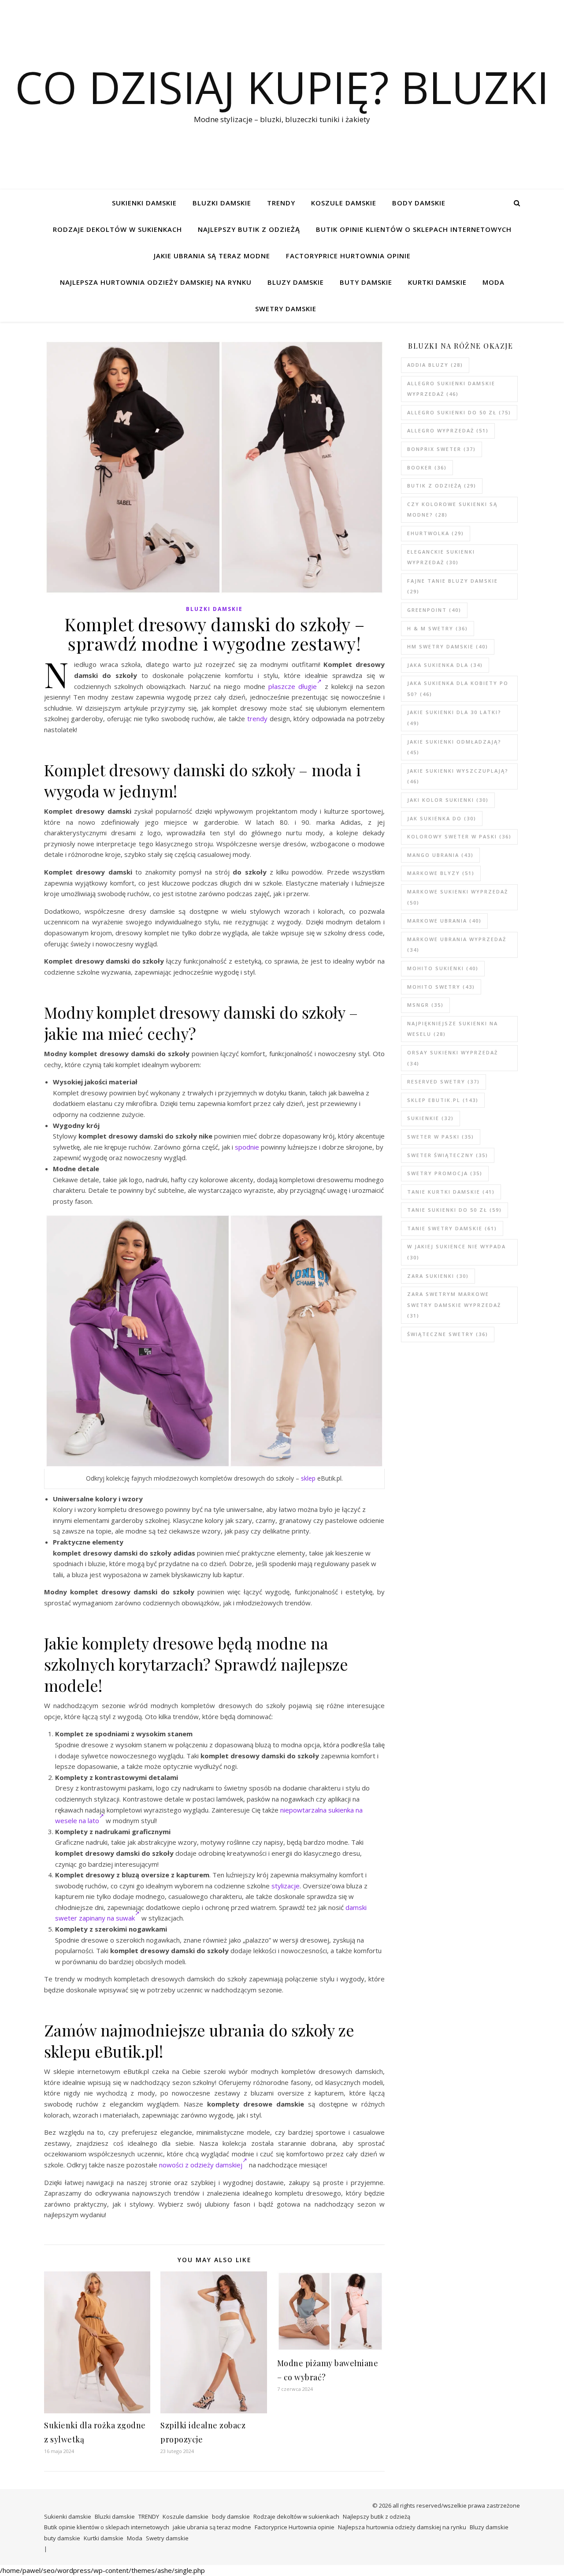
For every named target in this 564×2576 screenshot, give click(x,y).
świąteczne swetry (448, 1334)
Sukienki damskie (144, 203)
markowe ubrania (444, 921)
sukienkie (430, 1118)
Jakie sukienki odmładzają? (454, 747)
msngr (425, 1005)
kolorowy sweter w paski (459, 836)
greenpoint (434, 610)
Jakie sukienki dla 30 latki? (454, 718)
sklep (308, 1478)
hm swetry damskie (448, 646)
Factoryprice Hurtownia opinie (348, 256)
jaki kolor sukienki (448, 800)
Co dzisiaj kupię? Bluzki (282, 87)
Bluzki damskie (222, 203)
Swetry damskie (286, 309)
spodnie (247, 1147)
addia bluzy (435, 365)
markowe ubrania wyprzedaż (457, 945)
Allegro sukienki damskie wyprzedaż (451, 389)
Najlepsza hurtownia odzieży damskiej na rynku (156, 282)
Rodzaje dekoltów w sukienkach (117, 229)
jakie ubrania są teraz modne (212, 256)
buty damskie (366, 282)
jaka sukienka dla (445, 665)
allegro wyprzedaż (448, 430)
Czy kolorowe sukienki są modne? (452, 510)
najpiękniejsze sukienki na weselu (453, 1029)
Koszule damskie (344, 203)
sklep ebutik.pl (443, 1100)
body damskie (419, 203)
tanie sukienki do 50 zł (455, 1210)
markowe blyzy (441, 873)
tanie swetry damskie (452, 1228)
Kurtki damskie (437, 282)
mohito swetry (441, 987)
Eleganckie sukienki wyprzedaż (441, 557)
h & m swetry (438, 628)
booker (427, 467)
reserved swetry (443, 1081)
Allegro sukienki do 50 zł (459, 412)
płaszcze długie (293, 686)
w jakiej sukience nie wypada (456, 1252)
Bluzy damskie (296, 282)
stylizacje (286, 1886)
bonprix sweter (442, 449)
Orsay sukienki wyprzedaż (453, 1058)
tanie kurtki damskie (451, 1192)
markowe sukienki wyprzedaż (458, 897)
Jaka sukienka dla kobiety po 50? (458, 689)
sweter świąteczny (448, 1155)
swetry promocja (445, 1173)
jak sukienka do (442, 818)
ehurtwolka (436, 533)
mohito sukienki (443, 968)
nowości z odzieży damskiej (201, 2165)
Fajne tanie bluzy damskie (453, 586)
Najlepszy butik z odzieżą (249, 229)
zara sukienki (438, 1276)
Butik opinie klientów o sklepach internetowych (414, 229)
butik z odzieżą (442, 486)
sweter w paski (441, 1137)
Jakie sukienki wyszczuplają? (458, 776)
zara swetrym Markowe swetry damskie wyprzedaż (454, 1305)
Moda (493, 282)
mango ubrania (440, 855)
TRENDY (281, 203)
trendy (257, 718)
